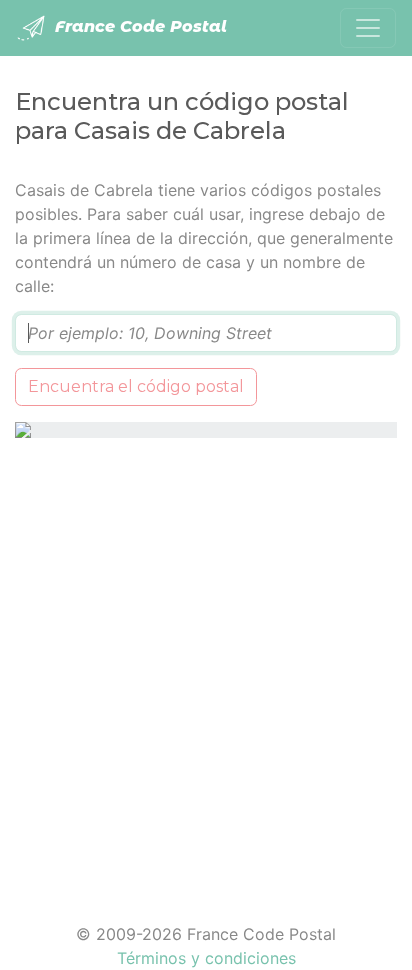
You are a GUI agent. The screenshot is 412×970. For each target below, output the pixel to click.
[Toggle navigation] (368, 28)
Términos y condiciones (206, 958)
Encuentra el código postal (136, 386)
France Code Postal (138, 26)
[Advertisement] (206, 668)
